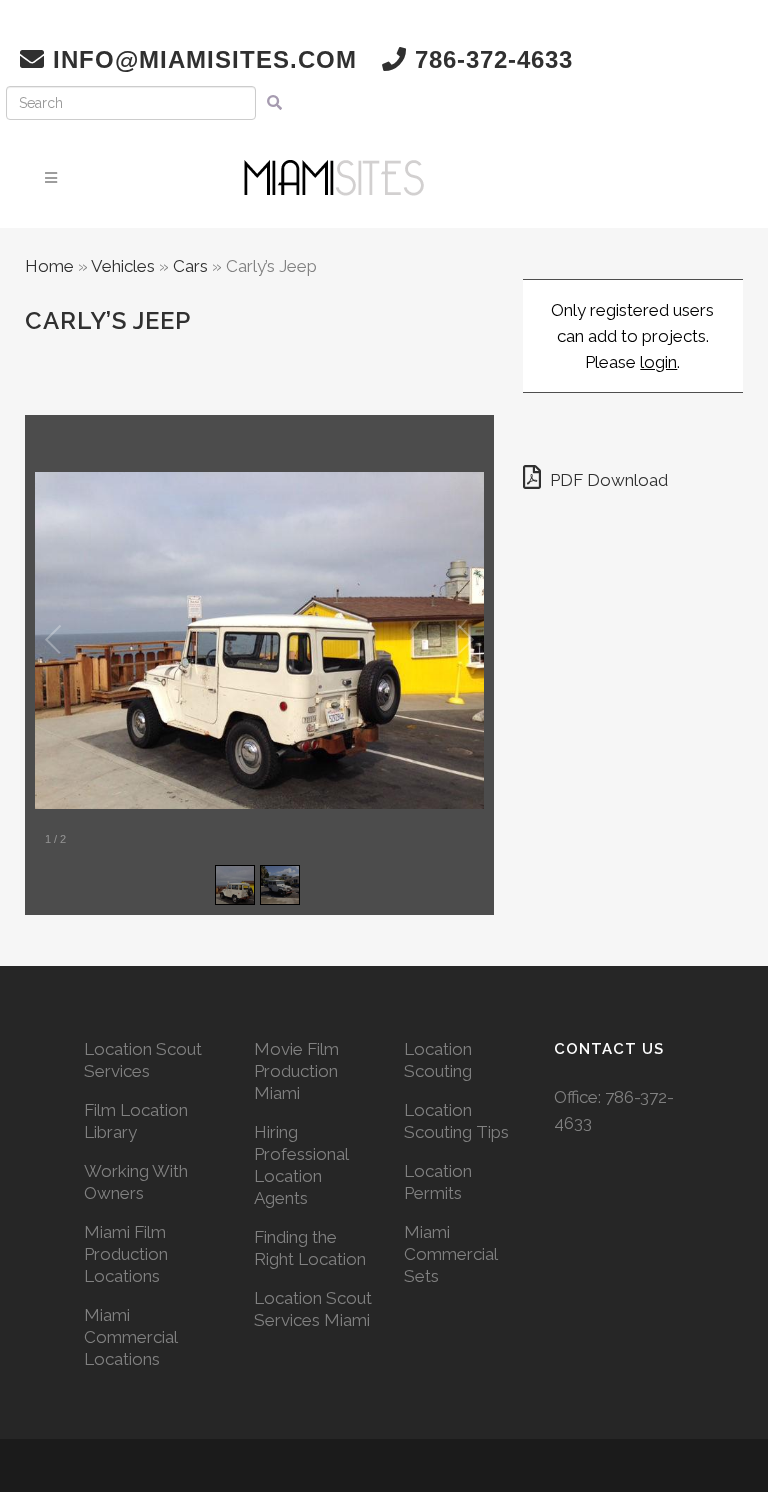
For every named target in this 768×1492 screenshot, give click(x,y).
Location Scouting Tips (456, 1121)
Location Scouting (438, 1060)
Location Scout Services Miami (313, 1309)
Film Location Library (136, 1121)
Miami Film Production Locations (126, 1254)
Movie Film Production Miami (296, 1071)
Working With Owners (136, 1182)
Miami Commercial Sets (450, 1254)
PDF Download (607, 480)
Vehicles (123, 266)
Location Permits (438, 1182)
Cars (190, 266)
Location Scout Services (143, 1060)
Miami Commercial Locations (130, 1337)
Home (49, 266)
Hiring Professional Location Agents (301, 1165)
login (658, 362)
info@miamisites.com (201, 59)
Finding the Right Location (310, 1248)
